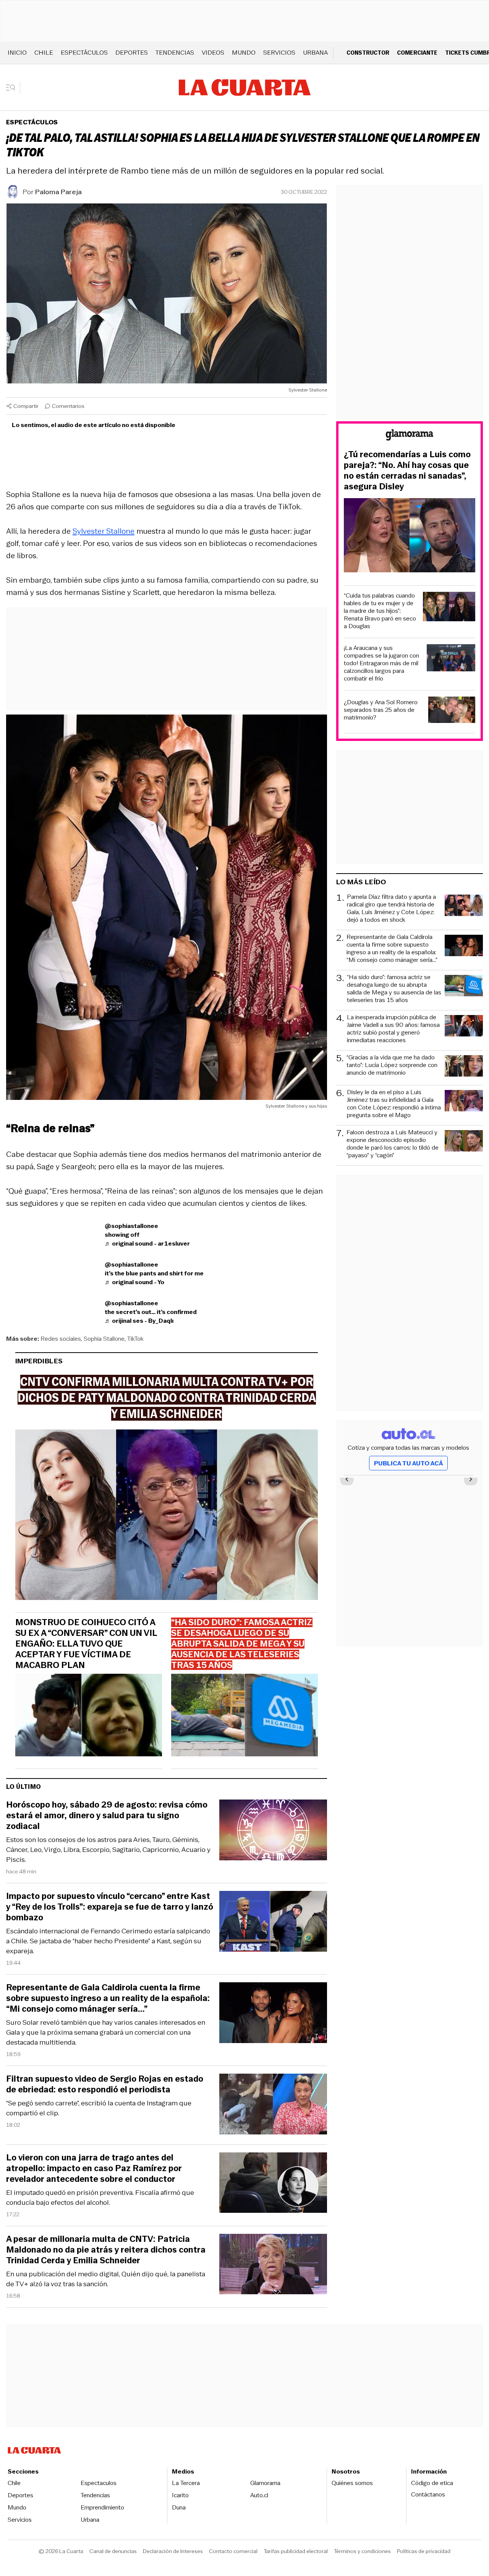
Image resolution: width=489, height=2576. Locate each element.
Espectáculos (84, 53)
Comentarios (68, 406)
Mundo (244, 53)
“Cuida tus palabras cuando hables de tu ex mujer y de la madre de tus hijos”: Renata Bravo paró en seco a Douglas (380, 611)
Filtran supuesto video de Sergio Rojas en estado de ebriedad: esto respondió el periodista (105, 2084)
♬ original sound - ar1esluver (147, 1243)
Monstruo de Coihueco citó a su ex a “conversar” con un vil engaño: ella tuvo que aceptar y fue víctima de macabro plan (86, 1644)
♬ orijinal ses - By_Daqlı (139, 1321)
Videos (213, 53)
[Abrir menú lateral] (13, 88)
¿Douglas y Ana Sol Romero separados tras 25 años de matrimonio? (381, 710)
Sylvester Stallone (104, 531)
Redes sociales (61, 1339)
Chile (44, 53)
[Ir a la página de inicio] (245, 88)
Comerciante (417, 53)
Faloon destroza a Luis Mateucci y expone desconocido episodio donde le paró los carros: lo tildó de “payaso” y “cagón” (393, 1144)
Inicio (17, 53)
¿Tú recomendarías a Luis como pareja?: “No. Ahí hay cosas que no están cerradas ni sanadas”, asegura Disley (407, 471)
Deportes (132, 53)
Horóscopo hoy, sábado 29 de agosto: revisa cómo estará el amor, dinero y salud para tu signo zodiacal (107, 1816)
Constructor (368, 53)
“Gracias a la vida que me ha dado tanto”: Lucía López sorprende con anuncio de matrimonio (392, 1065)
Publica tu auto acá (408, 1463)
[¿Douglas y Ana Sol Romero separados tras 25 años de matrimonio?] (452, 711)
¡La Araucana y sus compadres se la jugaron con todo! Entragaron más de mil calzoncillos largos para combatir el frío (381, 663)
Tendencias (175, 53)
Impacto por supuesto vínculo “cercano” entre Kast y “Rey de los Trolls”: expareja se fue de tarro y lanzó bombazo (110, 1907)
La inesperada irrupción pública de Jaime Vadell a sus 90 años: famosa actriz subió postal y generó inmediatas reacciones (393, 1029)
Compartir (26, 406)
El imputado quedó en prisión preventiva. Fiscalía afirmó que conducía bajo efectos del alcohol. (100, 2198)
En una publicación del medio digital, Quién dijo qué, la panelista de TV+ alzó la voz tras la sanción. (106, 2279)
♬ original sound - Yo (134, 1282)
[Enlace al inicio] (410, 436)
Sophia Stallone (104, 1339)
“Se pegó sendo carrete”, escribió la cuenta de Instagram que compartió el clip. (99, 2108)
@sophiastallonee (131, 1226)
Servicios (279, 53)
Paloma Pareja (58, 192)
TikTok (135, 1339)
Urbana (315, 53)
